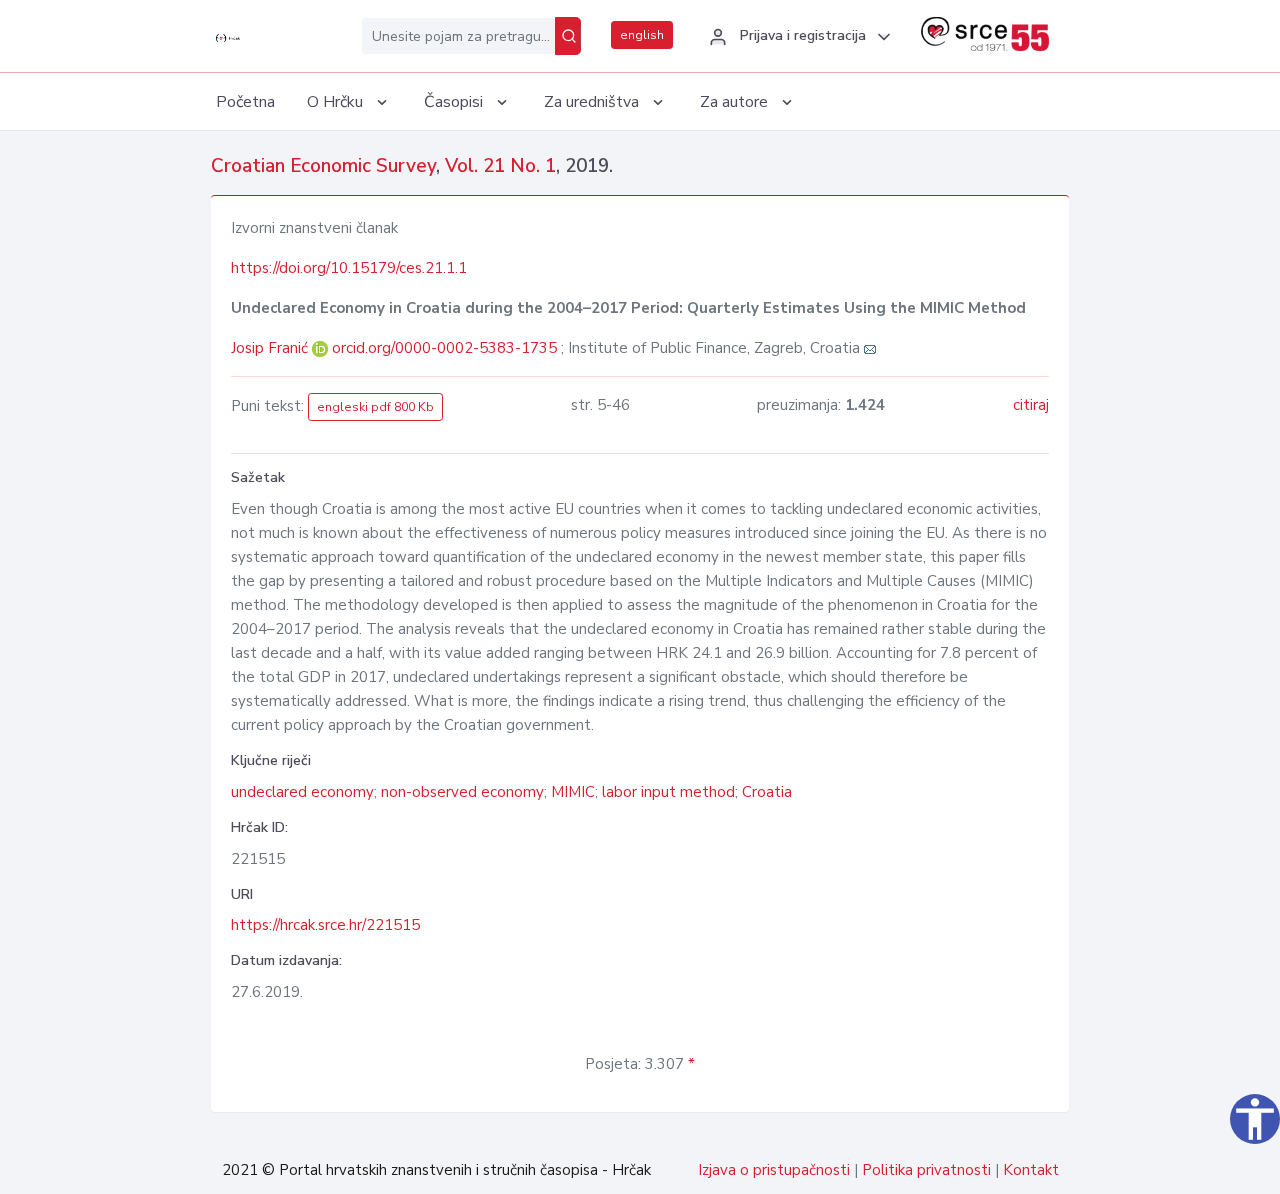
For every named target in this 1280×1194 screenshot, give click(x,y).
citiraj (1031, 405)
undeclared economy (302, 792)
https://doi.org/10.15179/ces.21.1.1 (349, 268)
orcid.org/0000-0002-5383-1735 (444, 348)
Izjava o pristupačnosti (774, 1170)
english (642, 35)
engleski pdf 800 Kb (375, 407)
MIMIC (573, 792)
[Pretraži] (568, 36)
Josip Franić (271, 348)
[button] (797, 37)
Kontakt (1031, 1170)
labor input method (668, 792)
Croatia (767, 792)
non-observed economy (462, 792)
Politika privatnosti (926, 1170)
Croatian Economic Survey (323, 166)
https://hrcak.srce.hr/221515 (325, 925)
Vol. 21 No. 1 (500, 166)
